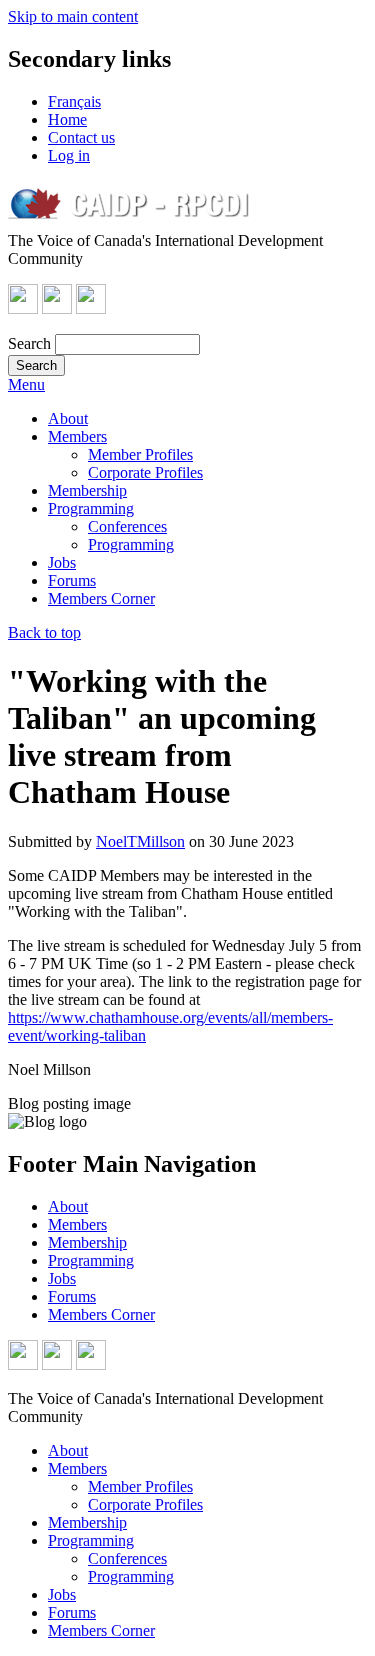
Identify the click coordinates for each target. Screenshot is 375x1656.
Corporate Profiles (145, 472)
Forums (72, 580)
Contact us (81, 137)
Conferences (127, 526)
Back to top (44, 632)
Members (77, 436)
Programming (91, 508)
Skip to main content (73, 16)
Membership (87, 490)
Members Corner (101, 598)
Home (67, 119)
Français (74, 101)
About (68, 418)
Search (29, 343)
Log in (69, 155)
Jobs (62, 562)
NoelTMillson (140, 841)
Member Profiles (140, 454)
